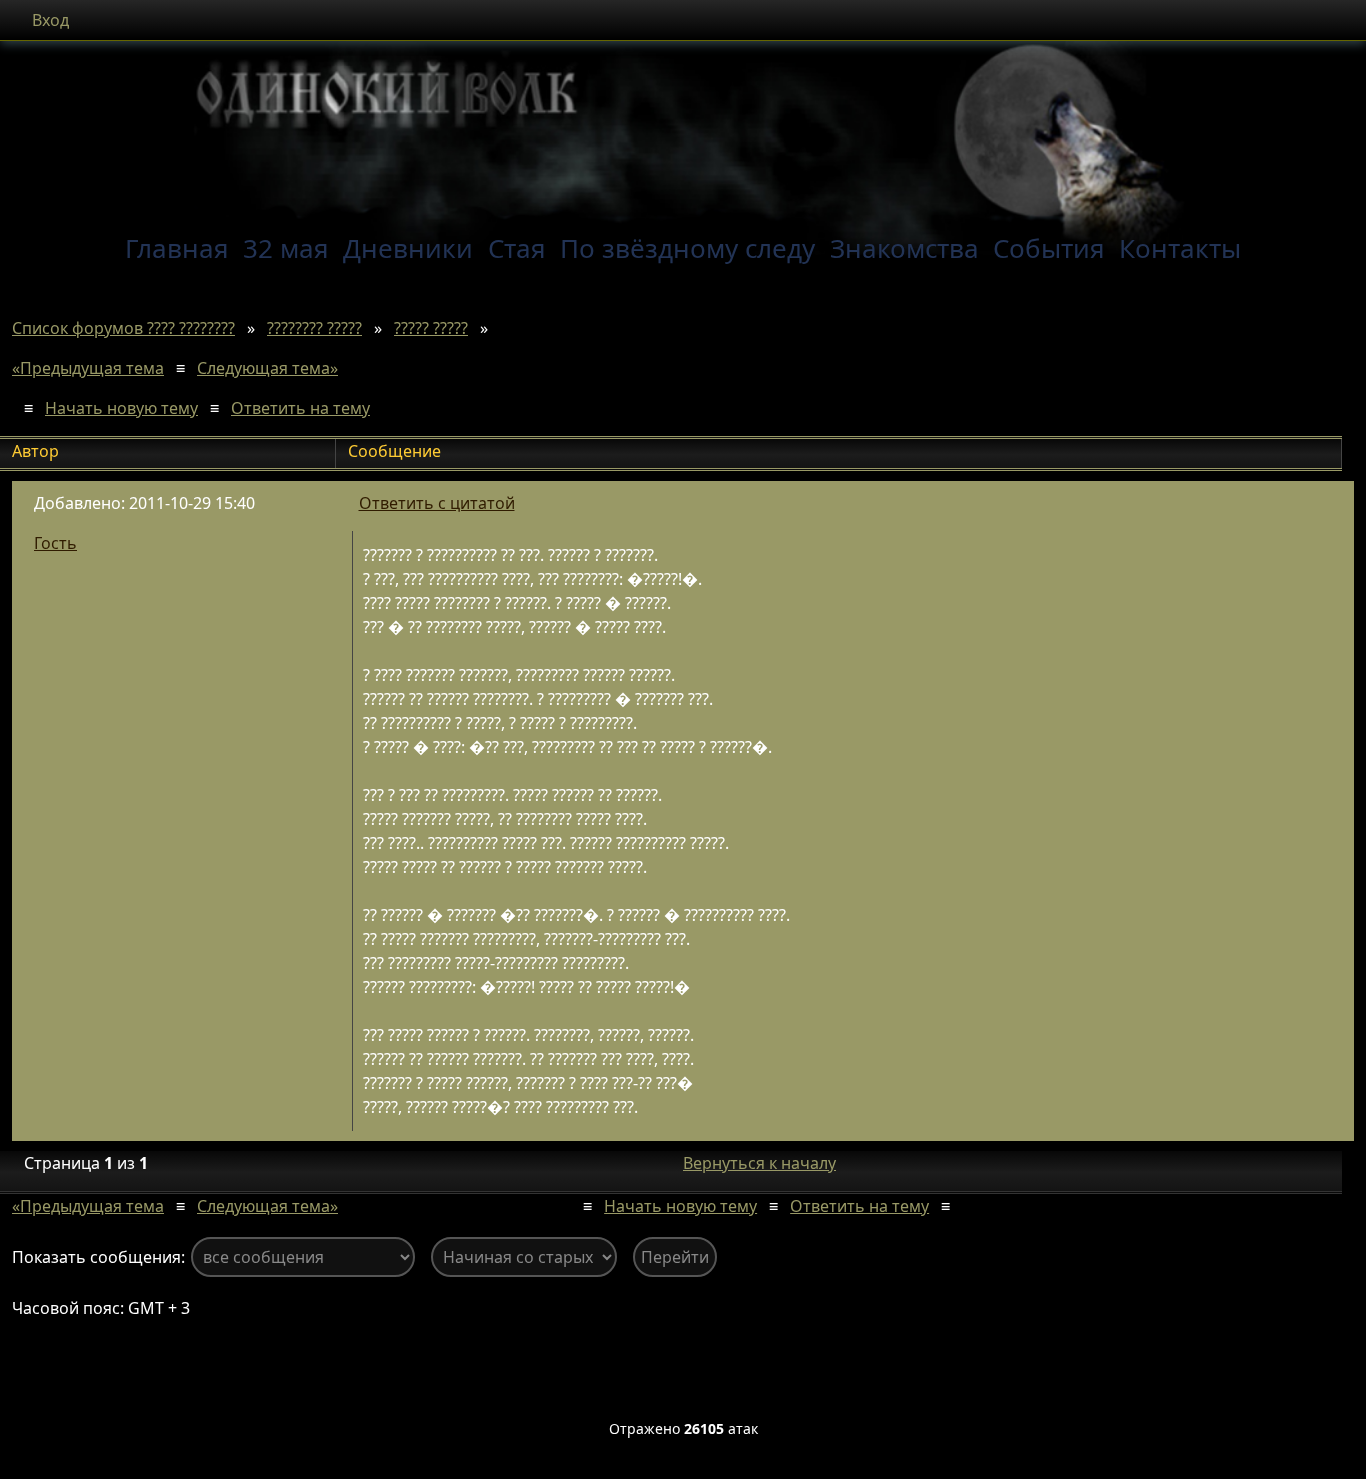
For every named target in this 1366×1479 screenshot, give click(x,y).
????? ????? (431, 328)
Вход (50, 20)
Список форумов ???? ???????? (123, 328)
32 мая (286, 248)
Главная (177, 248)
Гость (55, 543)
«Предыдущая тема (88, 368)
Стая (517, 248)
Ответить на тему (300, 408)
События (1049, 248)
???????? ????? (314, 328)
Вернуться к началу (759, 1163)
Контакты (1180, 248)
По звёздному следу (687, 248)
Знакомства (904, 248)
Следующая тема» (267, 368)
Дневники (408, 248)
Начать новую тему (121, 408)
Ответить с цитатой (437, 503)
